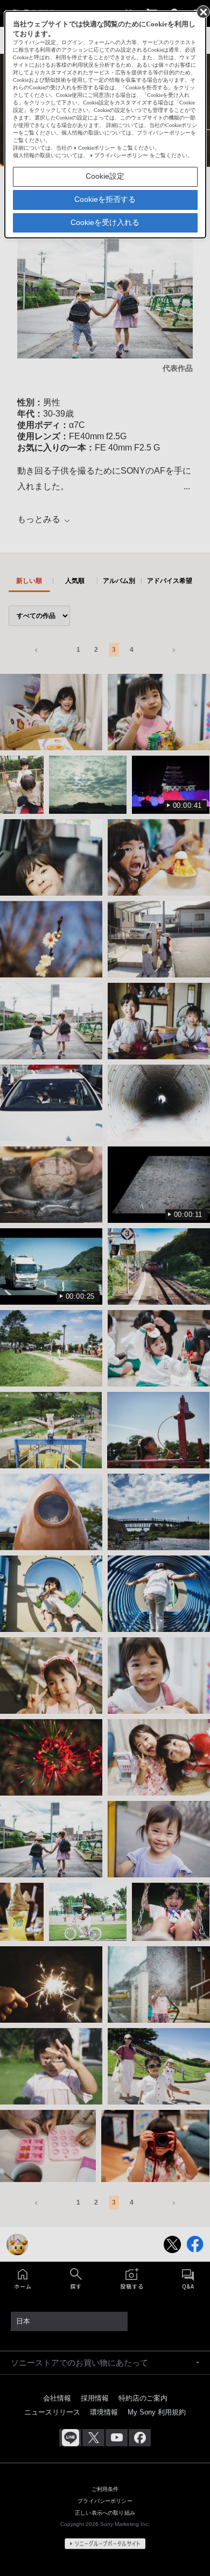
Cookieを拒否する (105, 199)
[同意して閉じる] (202, 11)
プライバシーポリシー (121, 155)
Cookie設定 (105, 176)
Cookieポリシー (97, 148)
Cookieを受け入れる (105, 222)
